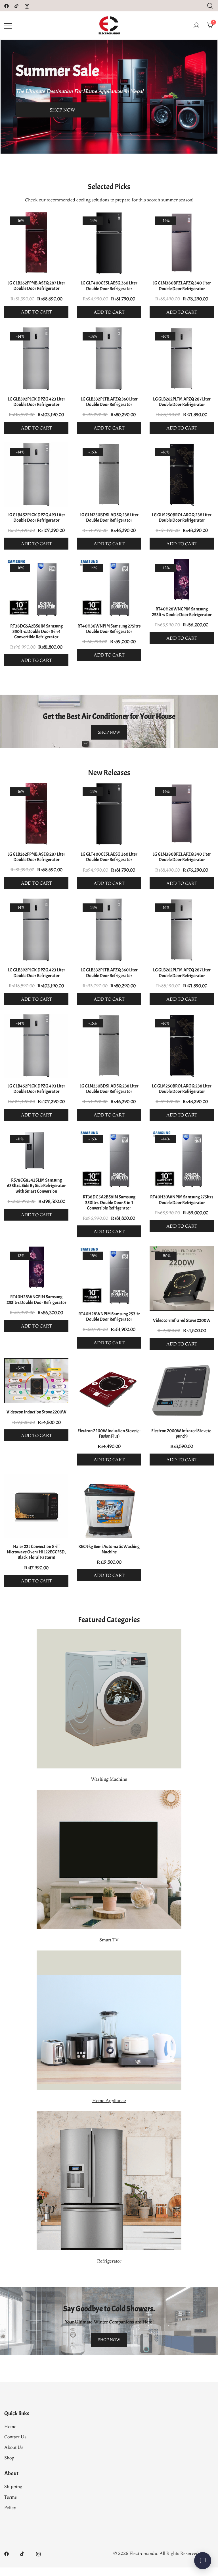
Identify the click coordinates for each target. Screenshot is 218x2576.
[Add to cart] (36, 244)
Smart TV (109, 1940)
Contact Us (15, 2437)
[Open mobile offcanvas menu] (8, 25)
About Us (14, 2447)
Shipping (13, 2486)
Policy (10, 2507)
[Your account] (196, 26)
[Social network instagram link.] (27, 5)
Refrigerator (109, 2261)
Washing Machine (109, 1779)
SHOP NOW (62, 110)
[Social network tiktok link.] (17, 5)
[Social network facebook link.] (7, 5)
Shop (9, 2458)
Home (10, 2426)
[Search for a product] (210, 6)
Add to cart (36, 312)
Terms (11, 2497)
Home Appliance (109, 2100)
